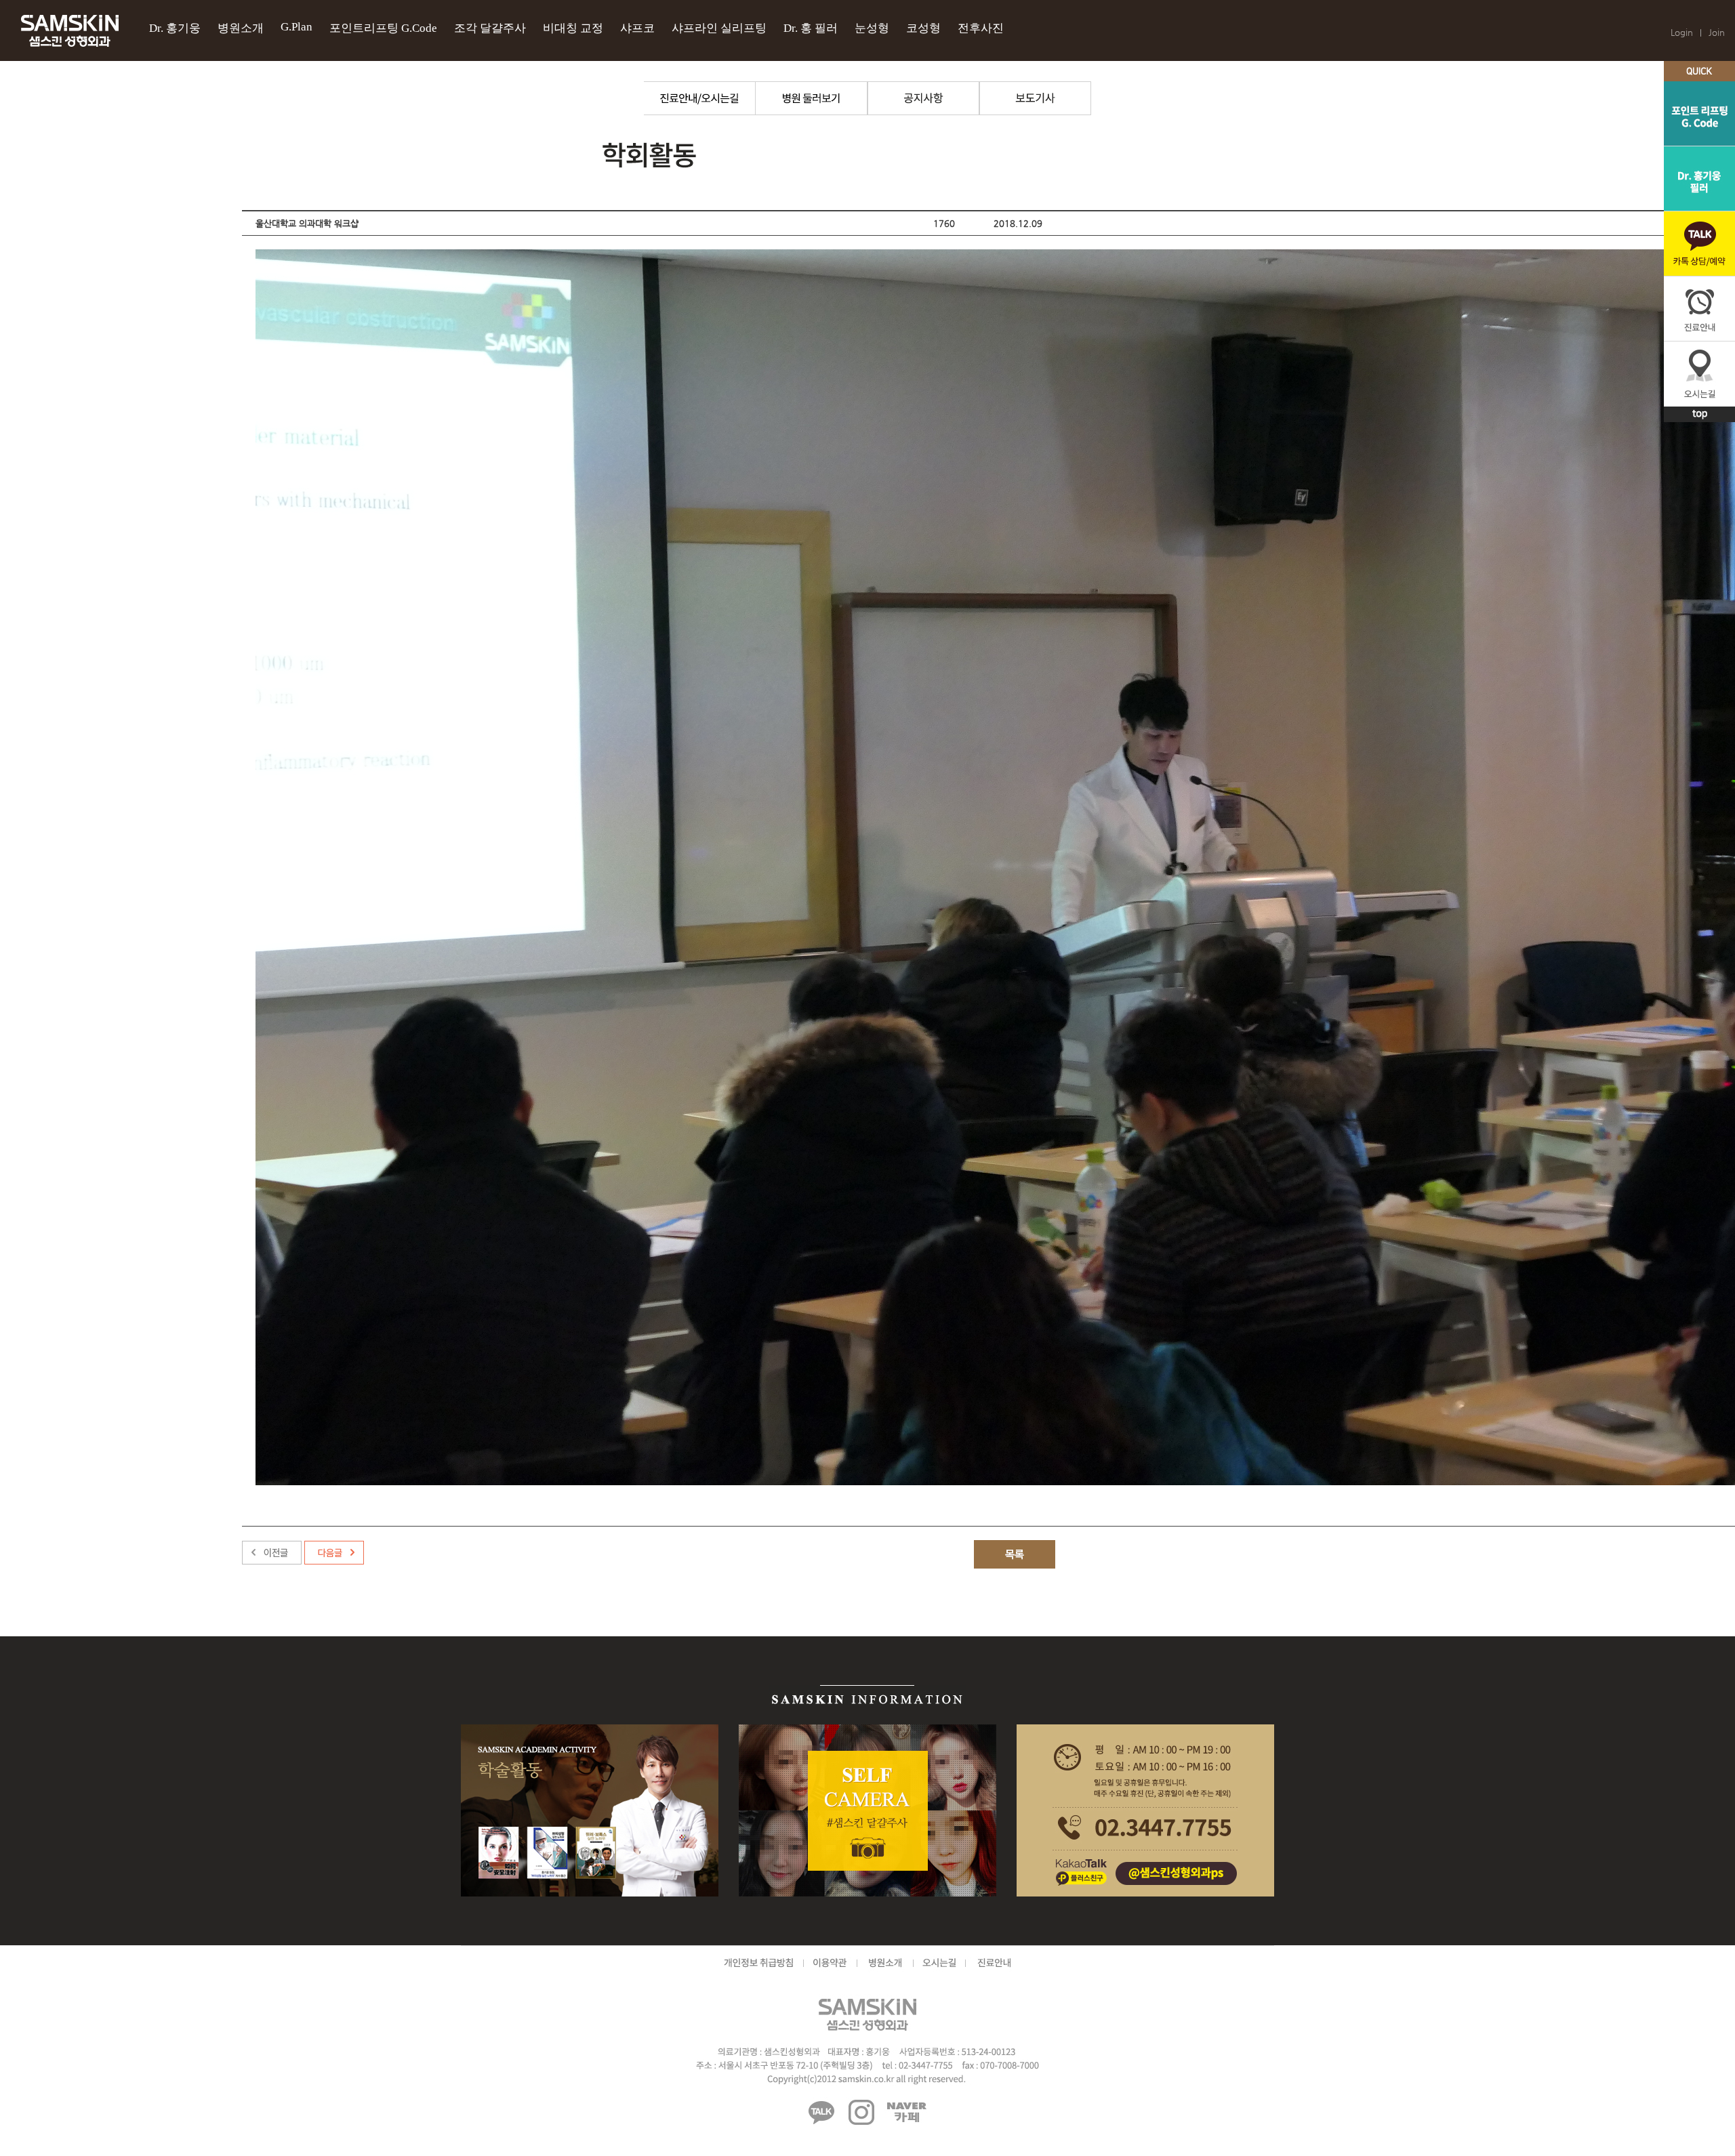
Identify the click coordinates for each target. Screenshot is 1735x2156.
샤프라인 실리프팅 (719, 28)
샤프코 (637, 28)
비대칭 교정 (573, 28)
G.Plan (297, 27)
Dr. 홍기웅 (175, 28)
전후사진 (981, 28)
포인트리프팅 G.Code (383, 28)
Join (1717, 32)
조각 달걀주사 (490, 28)
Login (1682, 32)
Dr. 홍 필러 (811, 28)
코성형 (923, 28)
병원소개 (241, 28)
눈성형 (872, 28)
